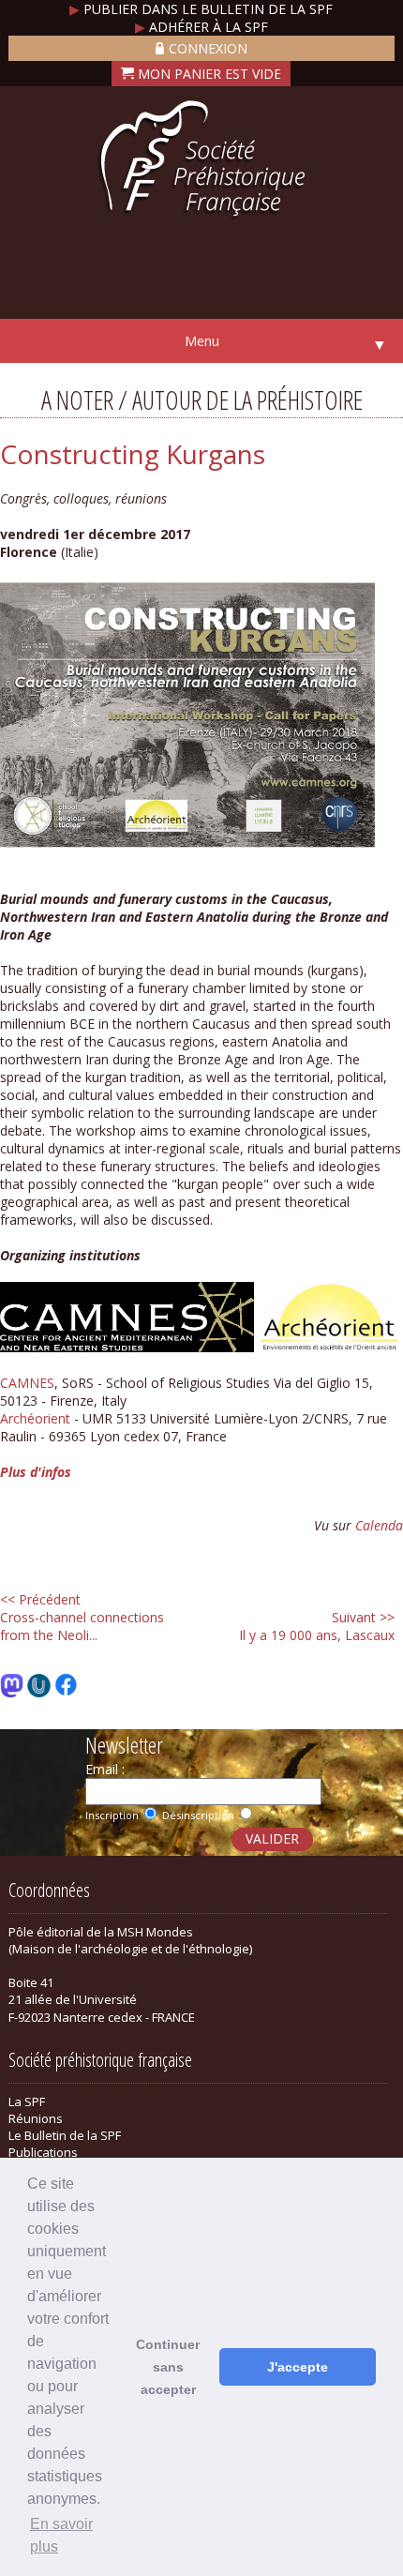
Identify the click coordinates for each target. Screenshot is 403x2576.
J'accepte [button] (298, 2367)
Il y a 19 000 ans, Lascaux (317, 1626)
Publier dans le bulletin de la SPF (201, 9)
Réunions (36, 2118)
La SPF (27, 2101)
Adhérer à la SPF (201, 27)
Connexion (208, 48)
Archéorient (35, 1418)
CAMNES (27, 1383)
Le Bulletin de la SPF (65, 2135)
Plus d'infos (36, 1472)
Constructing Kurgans (133, 454)
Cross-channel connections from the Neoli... (82, 1617)
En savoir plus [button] (61, 2535)
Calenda (379, 1525)
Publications (43, 2152)
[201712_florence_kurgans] (187, 845)
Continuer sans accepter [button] (168, 2367)
